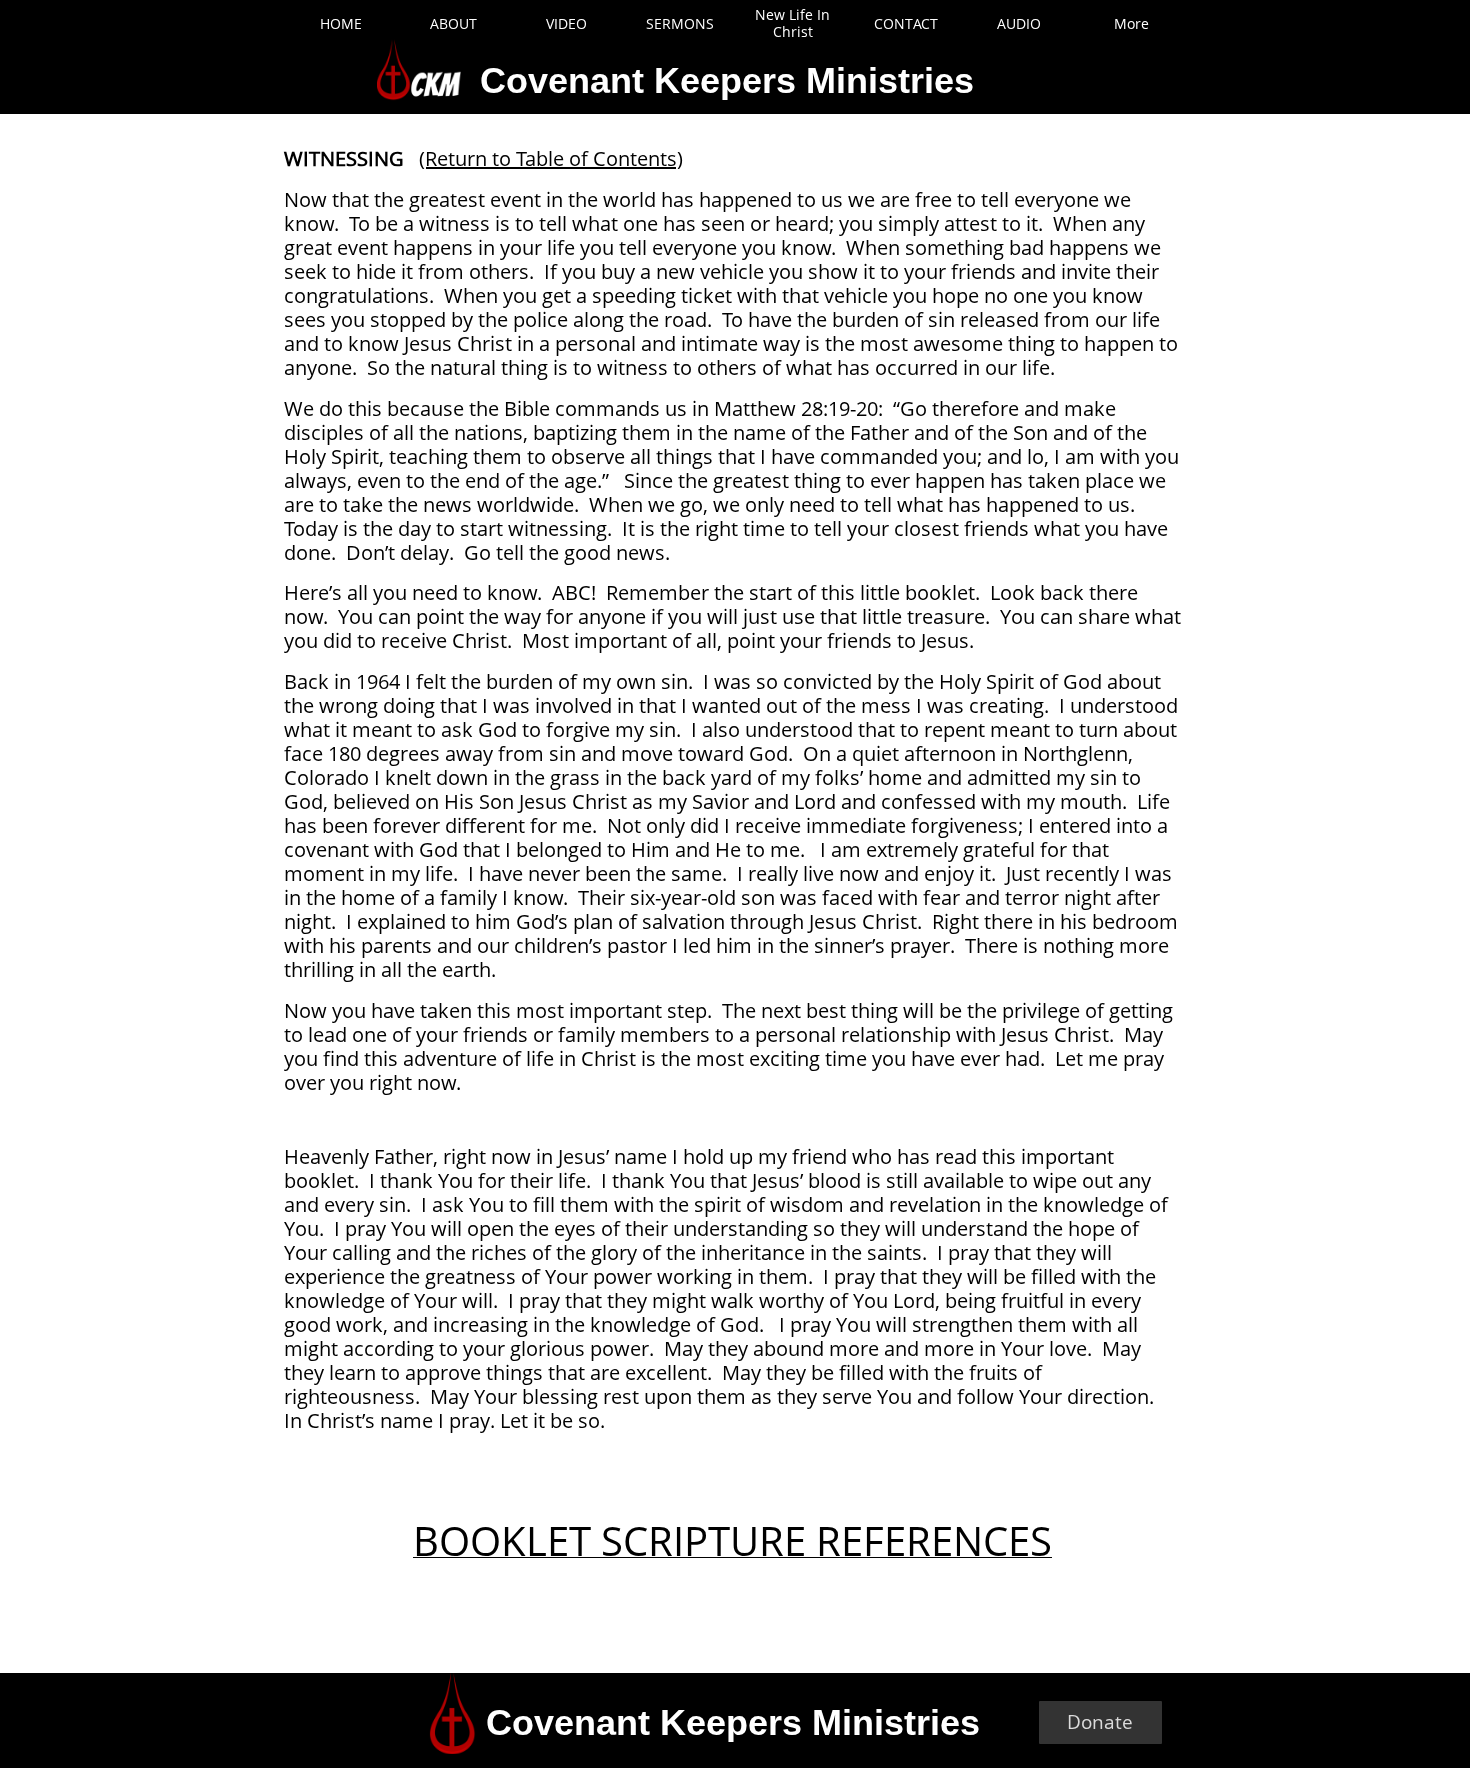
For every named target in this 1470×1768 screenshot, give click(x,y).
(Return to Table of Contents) (551, 158)
